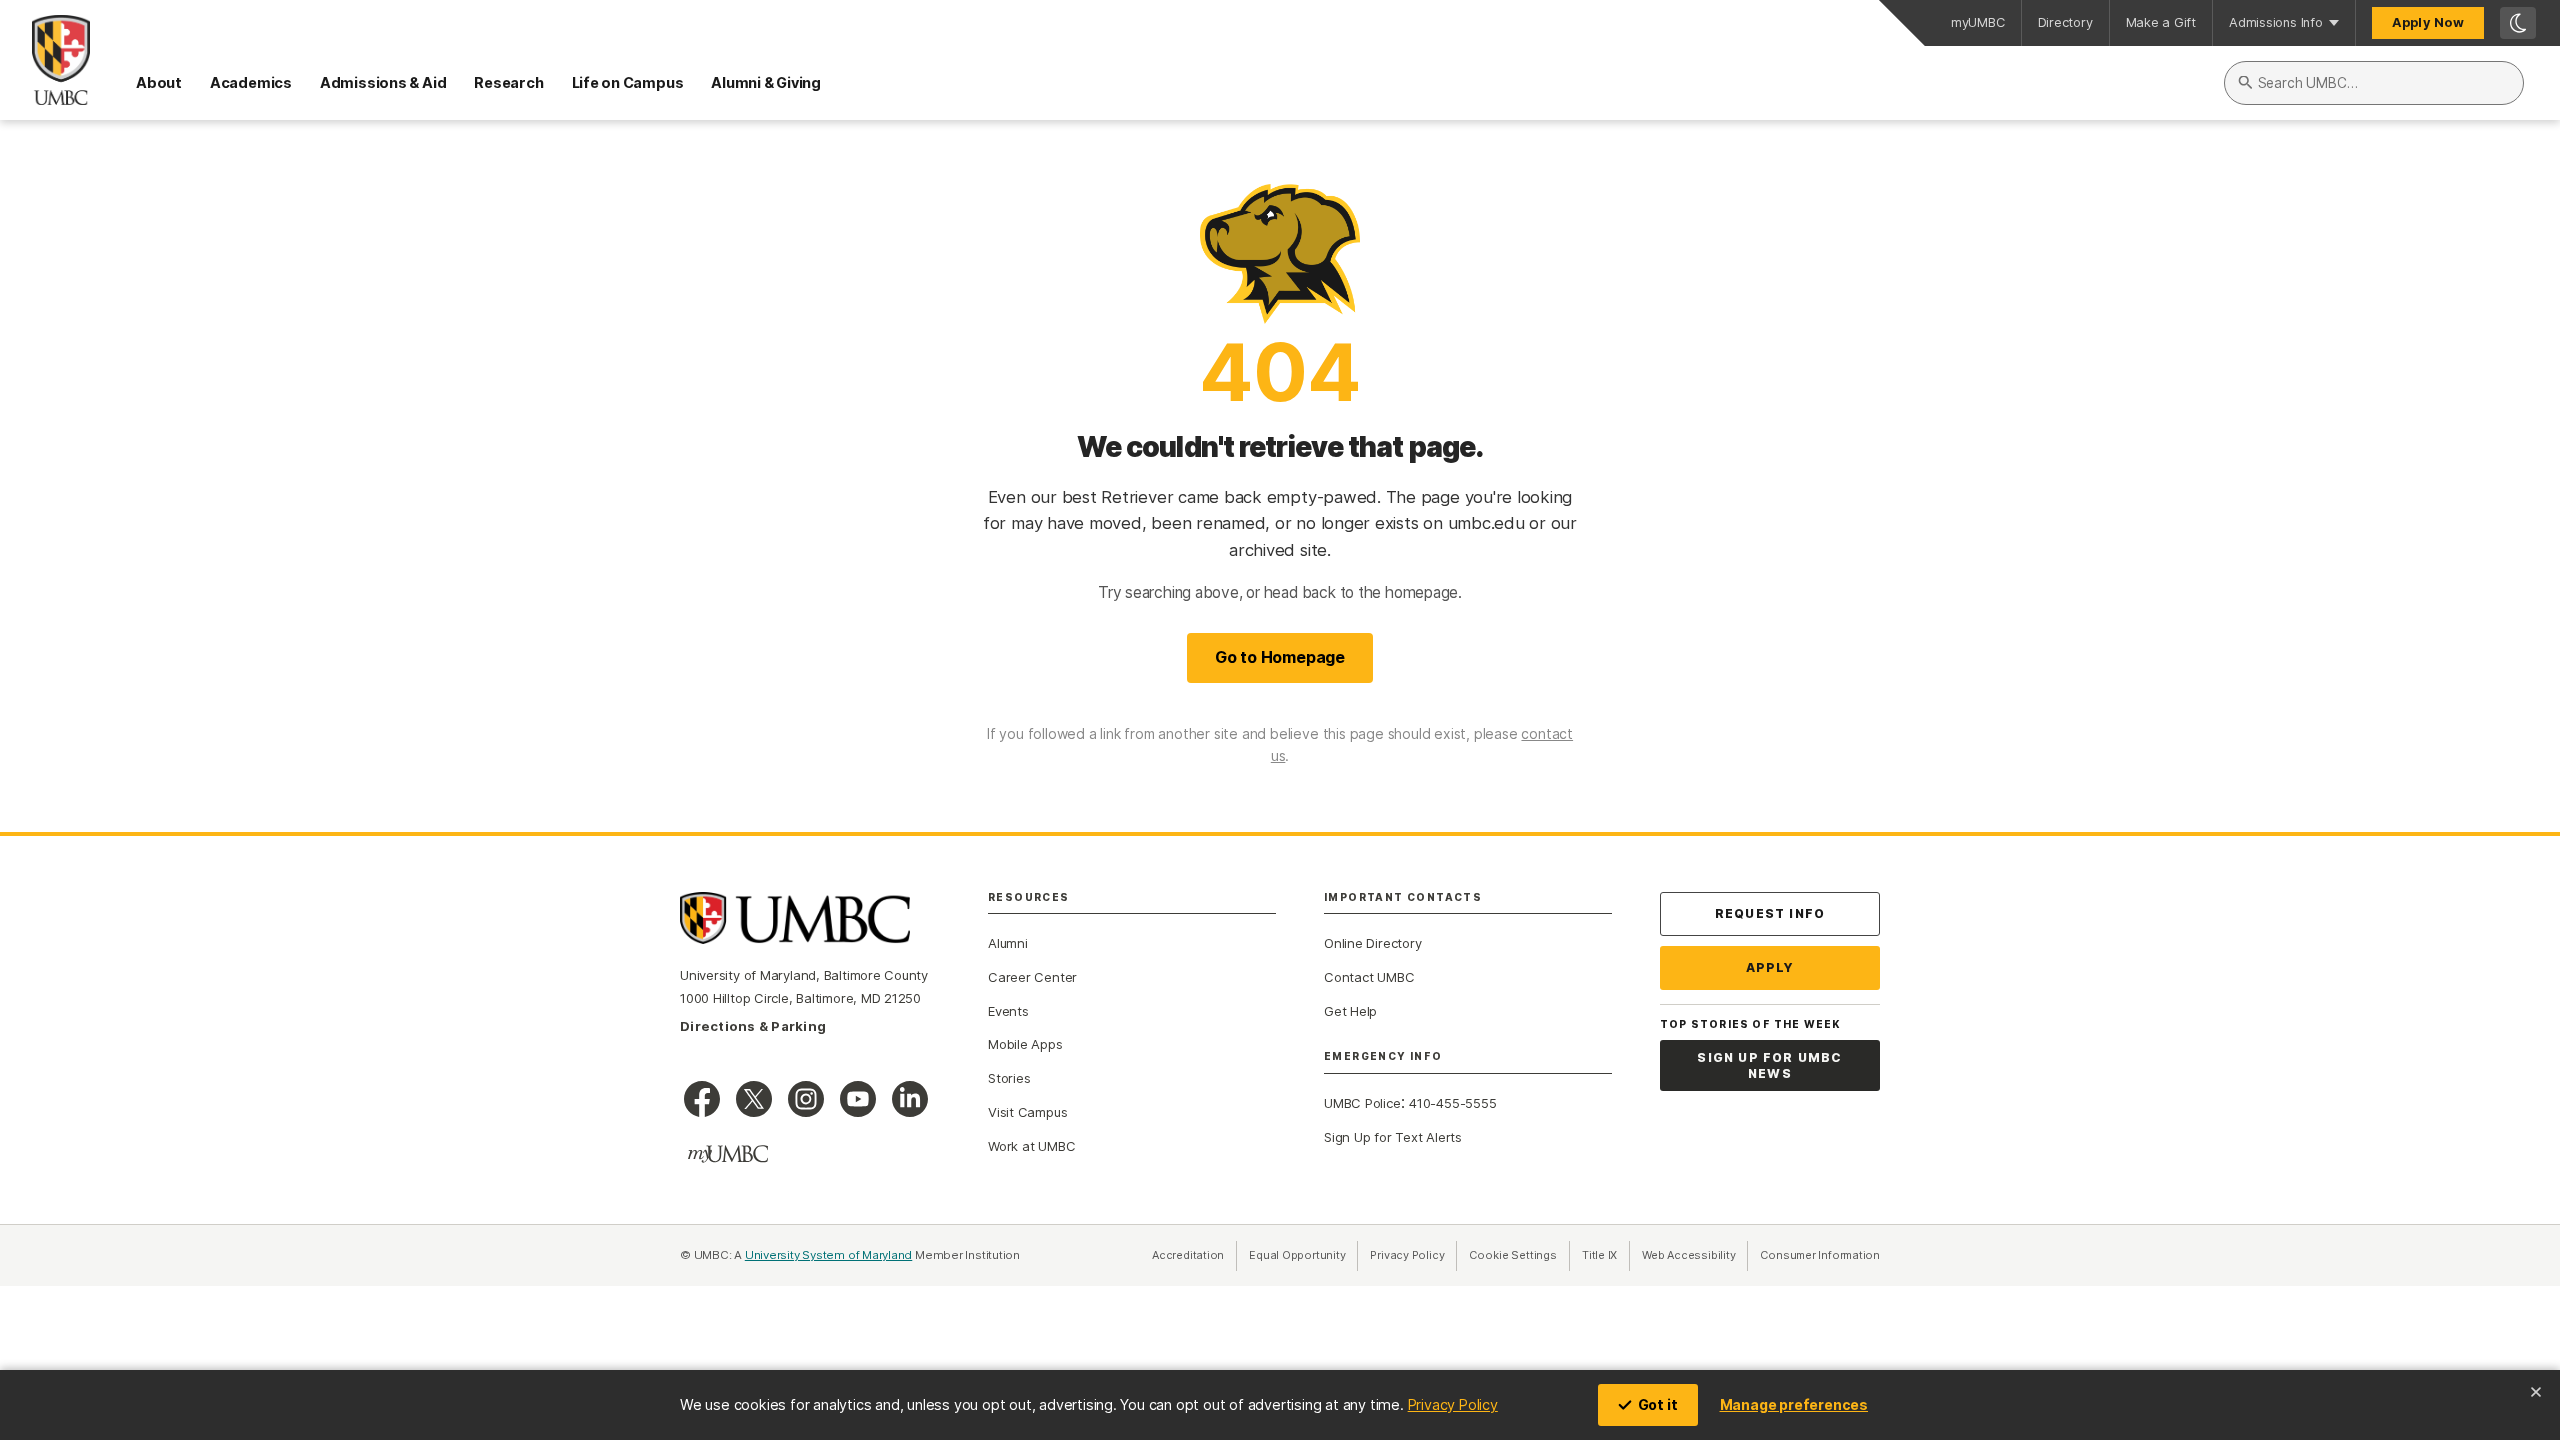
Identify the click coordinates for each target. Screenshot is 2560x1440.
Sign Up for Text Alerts (1393, 1137)
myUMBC (1978, 22)
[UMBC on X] (754, 1099)
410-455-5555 (1452, 1103)
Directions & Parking (753, 1026)
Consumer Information (1820, 1255)
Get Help (1350, 1011)
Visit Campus (1027, 1112)
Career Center (1032, 977)
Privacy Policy (1453, 1404)
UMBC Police (1362, 1103)
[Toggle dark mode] (2518, 23)
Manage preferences (1794, 1404)
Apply (1770, 967)
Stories (1009, 1078)
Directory (2065, 22)
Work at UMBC (1031, 1146)
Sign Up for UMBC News (1769, 1065)
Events (1008, 1011)
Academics (251, 82)
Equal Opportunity (1303, 1255)
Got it (1658, 1404)
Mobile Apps (1025, 1044)
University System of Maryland (829, 1255)
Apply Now (2428, 22)
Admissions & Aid (383, 82)
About (159, 82)
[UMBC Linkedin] (910, 1099)
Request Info (1770, 913)
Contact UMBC (1369, 977)
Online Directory (1372, 943)
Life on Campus (628, 82)
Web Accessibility (1695, 1255)
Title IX (1606, 1255)
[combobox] (2374, 83)
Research (508, 82)
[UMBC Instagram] (806, 1099)
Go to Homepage (1280, 657)
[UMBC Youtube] (858, 1099)
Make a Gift (2161, 22)
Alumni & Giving (766, 82)
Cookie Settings (1513, 1255)
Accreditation (1188, 1255)
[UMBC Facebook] (702, 1099)
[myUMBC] (728, 1154)
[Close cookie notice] (2536, 1392)
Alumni (1008, 943)
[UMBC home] (45, 60)
